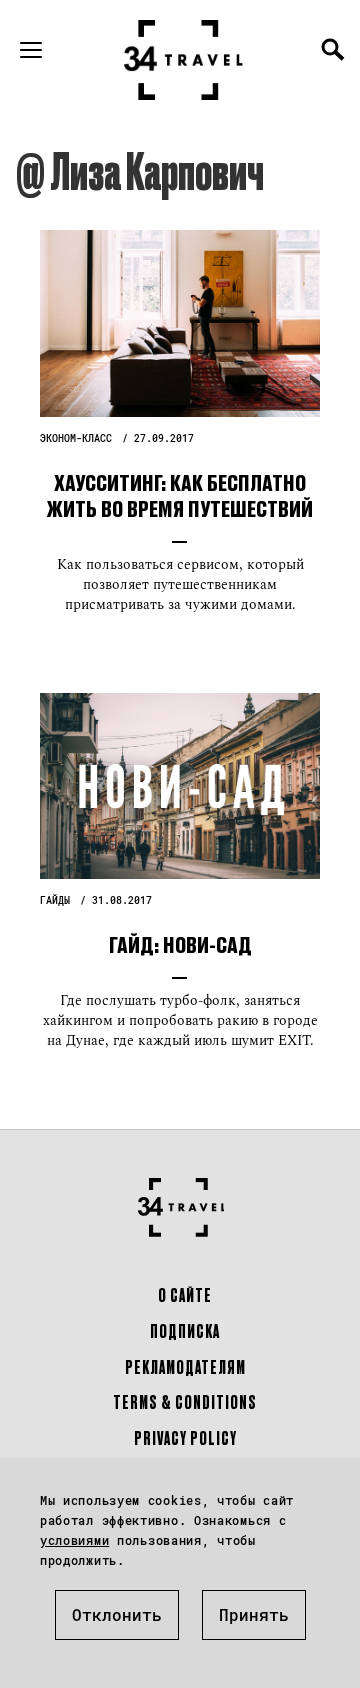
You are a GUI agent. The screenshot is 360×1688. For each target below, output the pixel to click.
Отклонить (117, 1614)
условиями (74, 1540)
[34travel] (184, 60)
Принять (254, 1614)
